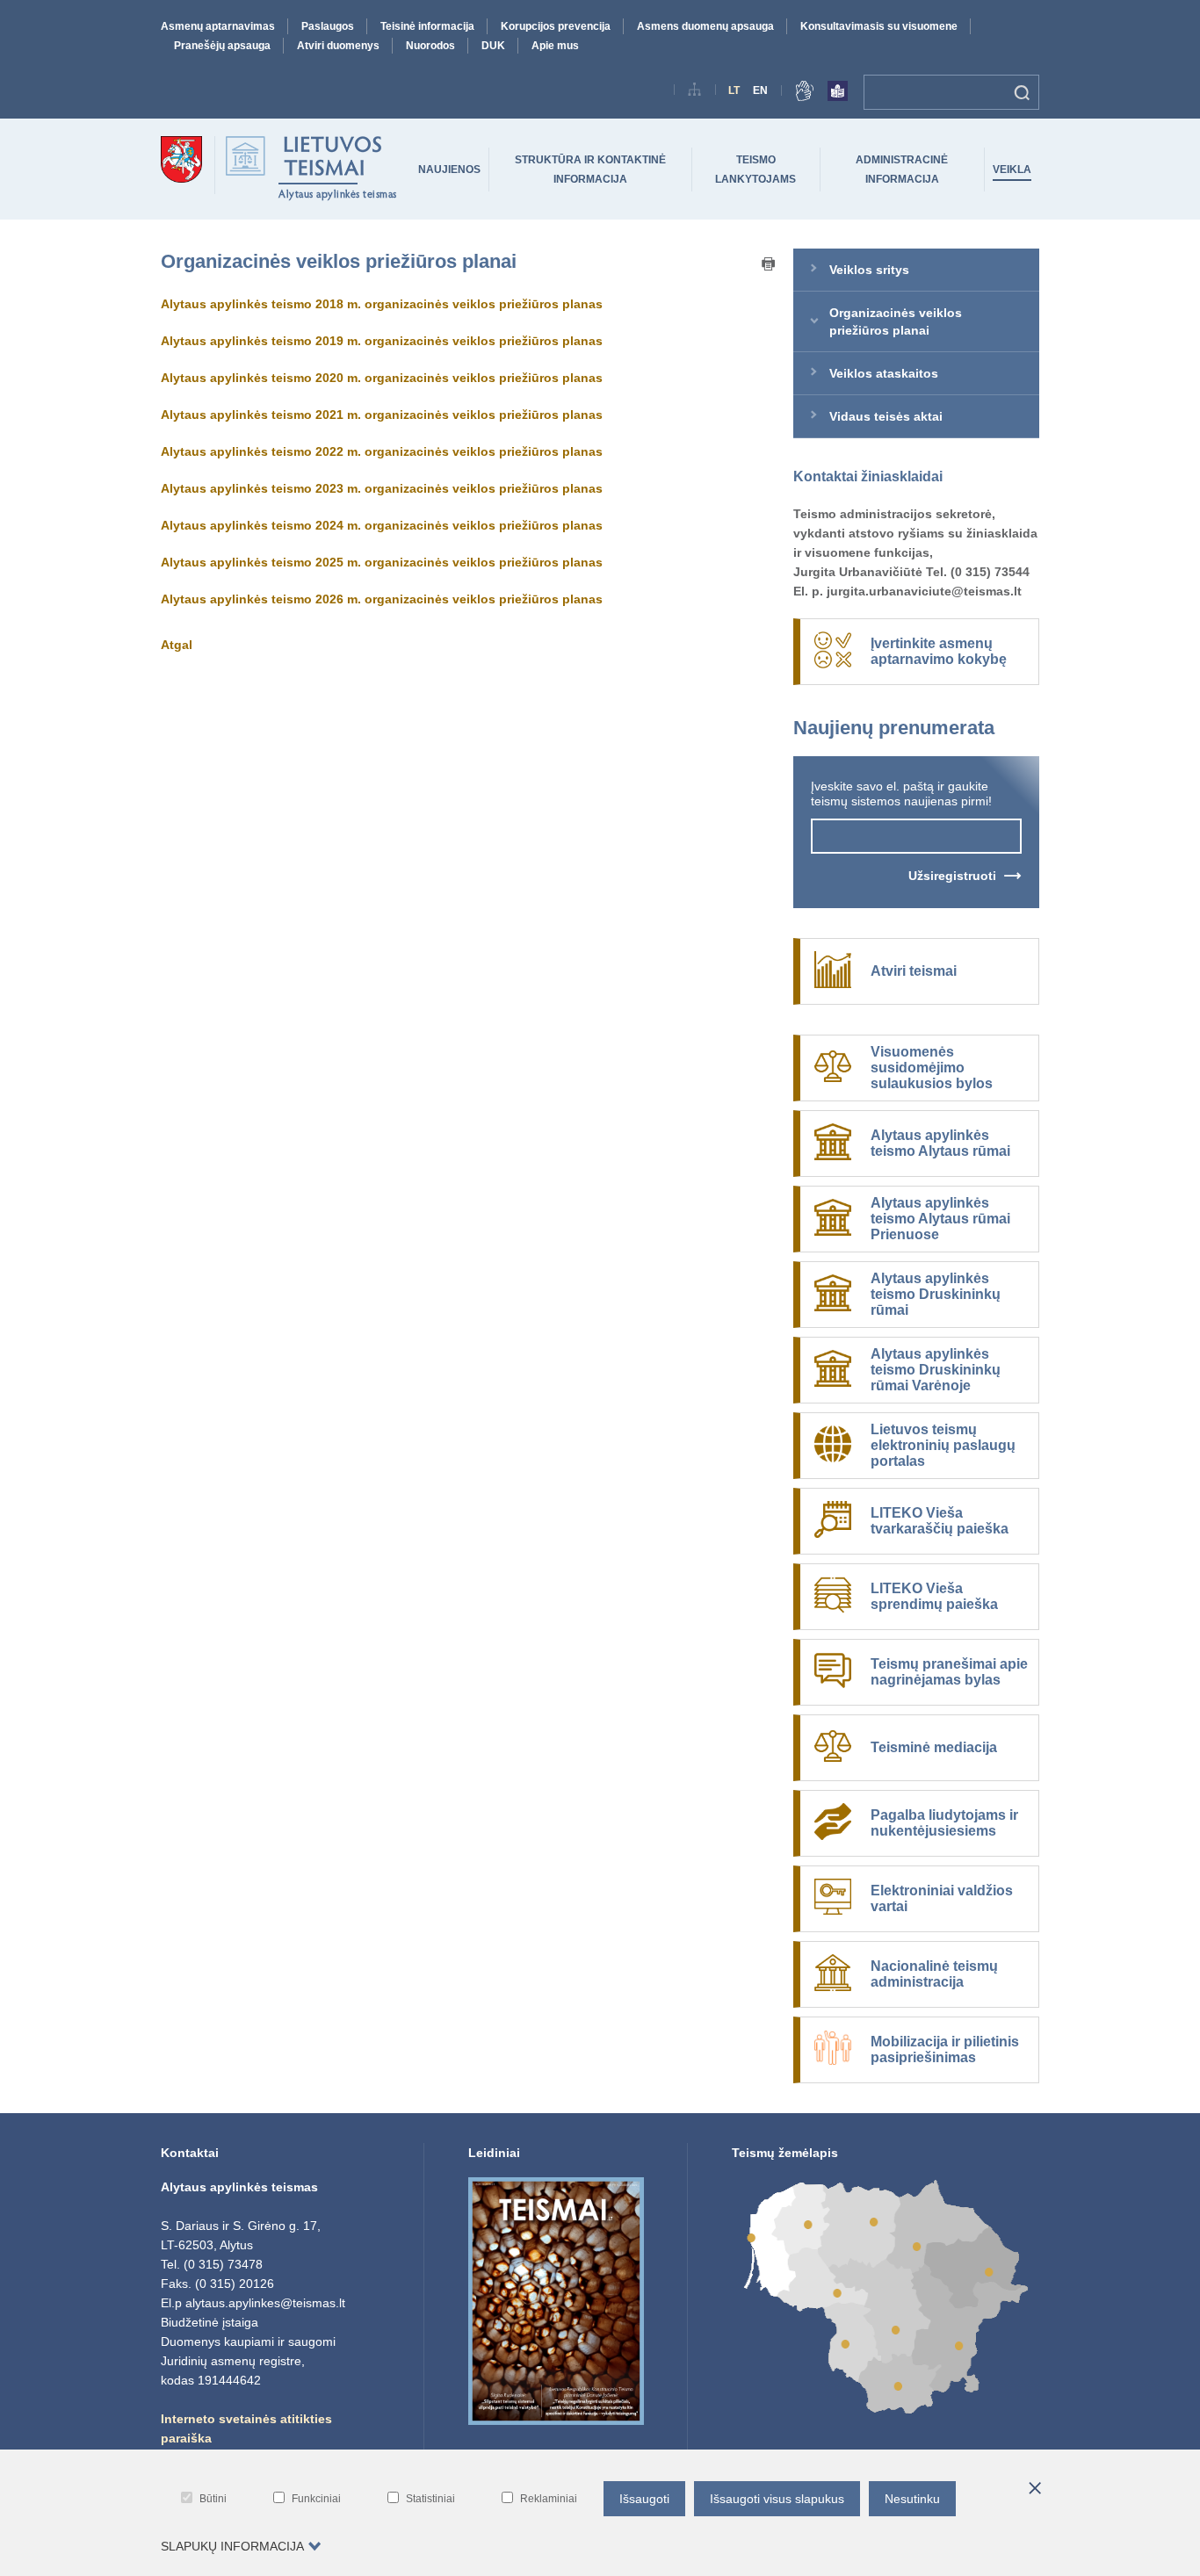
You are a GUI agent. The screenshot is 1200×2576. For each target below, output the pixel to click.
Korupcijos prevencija (556, 26)
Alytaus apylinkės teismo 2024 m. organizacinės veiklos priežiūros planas (382, 525)
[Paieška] (1022, 92)
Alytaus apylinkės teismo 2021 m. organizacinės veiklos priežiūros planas (382, 415)
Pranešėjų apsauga (222, 46)
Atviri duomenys (338, 46)
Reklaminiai (549, 2499)
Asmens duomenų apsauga (705, 26)
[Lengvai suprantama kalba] (838, 94)
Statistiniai (430, 2499)
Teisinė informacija (427, 26)
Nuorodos (430, 46)
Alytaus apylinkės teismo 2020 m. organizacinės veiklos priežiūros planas (382, 378)
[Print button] (769, 265)
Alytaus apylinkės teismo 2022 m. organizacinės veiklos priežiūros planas (382, 451)
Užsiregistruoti (952, 876)
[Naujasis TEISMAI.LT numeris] (556, 2421)
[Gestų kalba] (805, 94)
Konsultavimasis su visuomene (879, 26)
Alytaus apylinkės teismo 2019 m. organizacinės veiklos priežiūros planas (382, 341)
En (760, 90)
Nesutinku (912, 2499)
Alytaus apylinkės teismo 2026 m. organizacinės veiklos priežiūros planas (382, 599)
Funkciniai (316, 2499)
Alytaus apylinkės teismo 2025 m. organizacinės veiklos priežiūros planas (382, 562)
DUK (493, 46)
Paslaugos (328, 26)
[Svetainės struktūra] (695, 93)
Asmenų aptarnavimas (218, 26)
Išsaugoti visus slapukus (777, 2499)
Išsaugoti (644, 2499)
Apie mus (555, 46)
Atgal (177, 645)
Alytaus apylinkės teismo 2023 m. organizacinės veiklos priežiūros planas (382, 488)
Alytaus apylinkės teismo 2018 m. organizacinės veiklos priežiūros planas (382, 304)
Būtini (213, 2499)
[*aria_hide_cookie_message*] (1035, 2489)
